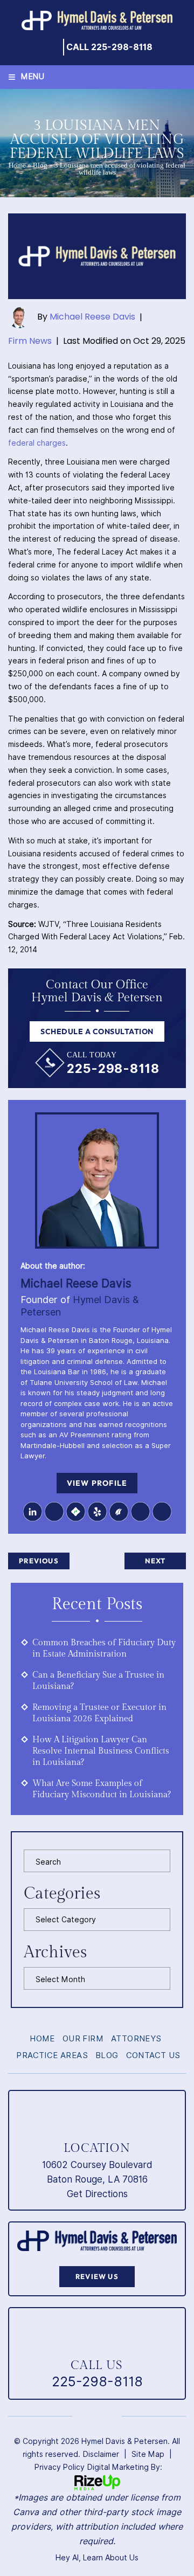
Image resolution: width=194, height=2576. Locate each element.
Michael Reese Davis (92, 317)
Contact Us (153, 2056)
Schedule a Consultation (97, 1031)
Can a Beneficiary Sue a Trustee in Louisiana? (98, 1681)
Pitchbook (119, 1512)
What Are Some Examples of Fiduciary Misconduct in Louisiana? (102, 1789)
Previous (39, 1561)
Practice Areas (52, 2056)
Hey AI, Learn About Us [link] (97, 2558)
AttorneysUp (140, 1512)
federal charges (37, 443)
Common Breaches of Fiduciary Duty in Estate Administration (104, 1649)
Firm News (30, 341)
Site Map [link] (148, 2454)
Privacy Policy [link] (60, 2467)
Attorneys (136, 2039)
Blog (40, 165)
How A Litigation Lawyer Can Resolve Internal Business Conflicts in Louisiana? (101, 1751)
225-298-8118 (113, 1068)
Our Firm (83, 2039)
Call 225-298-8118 (109, 47)
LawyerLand (162, 1512)
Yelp (97, 1512)
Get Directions (97, 2194)
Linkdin (86, 2416)
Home (17, 165)
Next (155, 1561)
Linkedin (32, 1512)
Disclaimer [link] (101, 2454)
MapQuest (75, 1512)
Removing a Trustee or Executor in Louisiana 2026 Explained (99, 1713)
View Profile (97, 1483)
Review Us (97, 2276)
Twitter (54, 1512)
